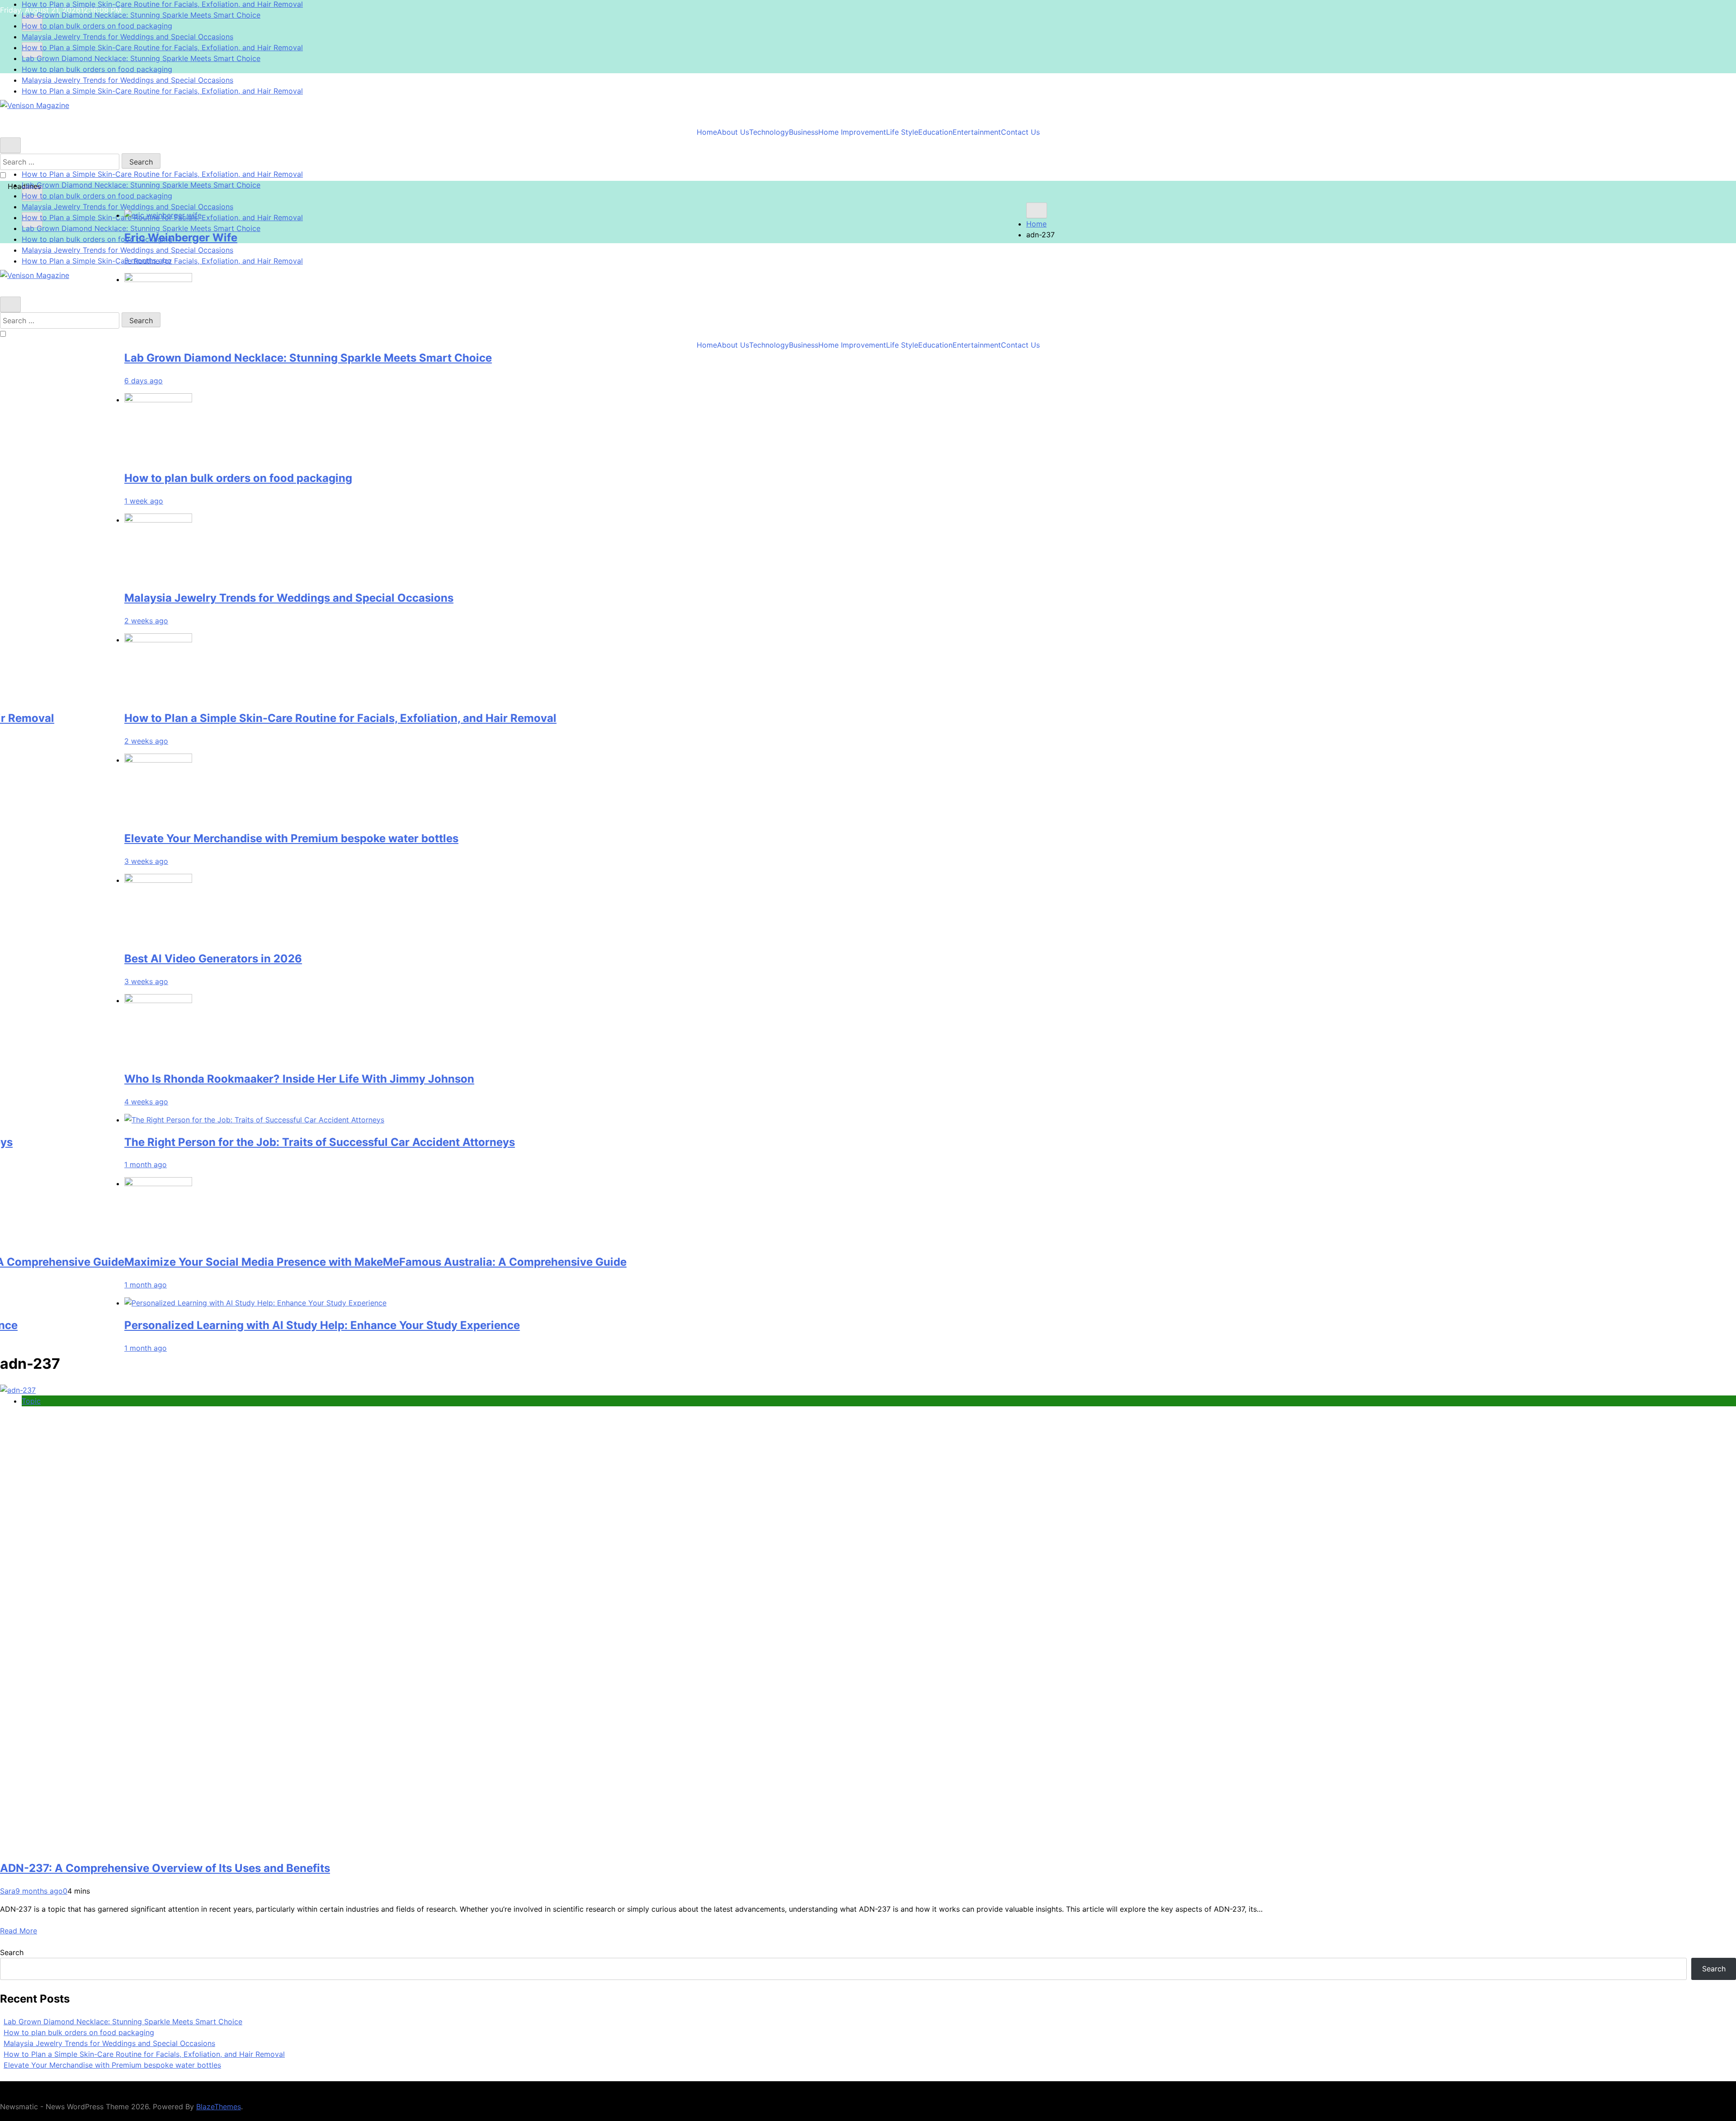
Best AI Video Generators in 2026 (576, 958)
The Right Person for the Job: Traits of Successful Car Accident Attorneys (682, 1142)
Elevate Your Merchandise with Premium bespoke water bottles (654, 838)
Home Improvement (852, 132)
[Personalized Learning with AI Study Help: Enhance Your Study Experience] (618, 1303)
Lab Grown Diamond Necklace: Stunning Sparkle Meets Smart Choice (141, 47)
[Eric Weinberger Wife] (526, 215)
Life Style (902, 132)
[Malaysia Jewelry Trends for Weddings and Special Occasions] (521, 519)
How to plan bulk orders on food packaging (97, 15)
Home (707, 132)
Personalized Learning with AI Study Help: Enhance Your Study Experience (685, 1325)
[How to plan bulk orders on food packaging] (521, 399)
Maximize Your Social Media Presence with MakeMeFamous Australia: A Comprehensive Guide (738, 1262)
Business (804, 132)
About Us (733, 132)
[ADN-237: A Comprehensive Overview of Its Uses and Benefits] (18, 1390)
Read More (19, 1931)
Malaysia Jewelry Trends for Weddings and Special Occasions (127, 26)
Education (935, 132)
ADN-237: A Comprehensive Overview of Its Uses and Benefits (165, 1868)
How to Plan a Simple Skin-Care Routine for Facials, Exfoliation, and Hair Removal (162, 37)
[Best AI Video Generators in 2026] (521, 880)
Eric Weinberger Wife (543, 237)
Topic (31, 1401)
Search (12, 1952)
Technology (769, 132)
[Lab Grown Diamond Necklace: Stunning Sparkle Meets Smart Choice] (521, 279)
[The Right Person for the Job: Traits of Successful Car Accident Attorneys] (617, 1119)
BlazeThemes (219, 2107)
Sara (8, 1891)
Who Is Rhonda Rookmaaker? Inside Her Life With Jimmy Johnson (662, 1078)
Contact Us (1020, 132)
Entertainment (977, 132)
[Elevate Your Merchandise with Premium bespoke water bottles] (521, 760)
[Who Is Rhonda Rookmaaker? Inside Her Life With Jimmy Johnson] (521, 1000)
